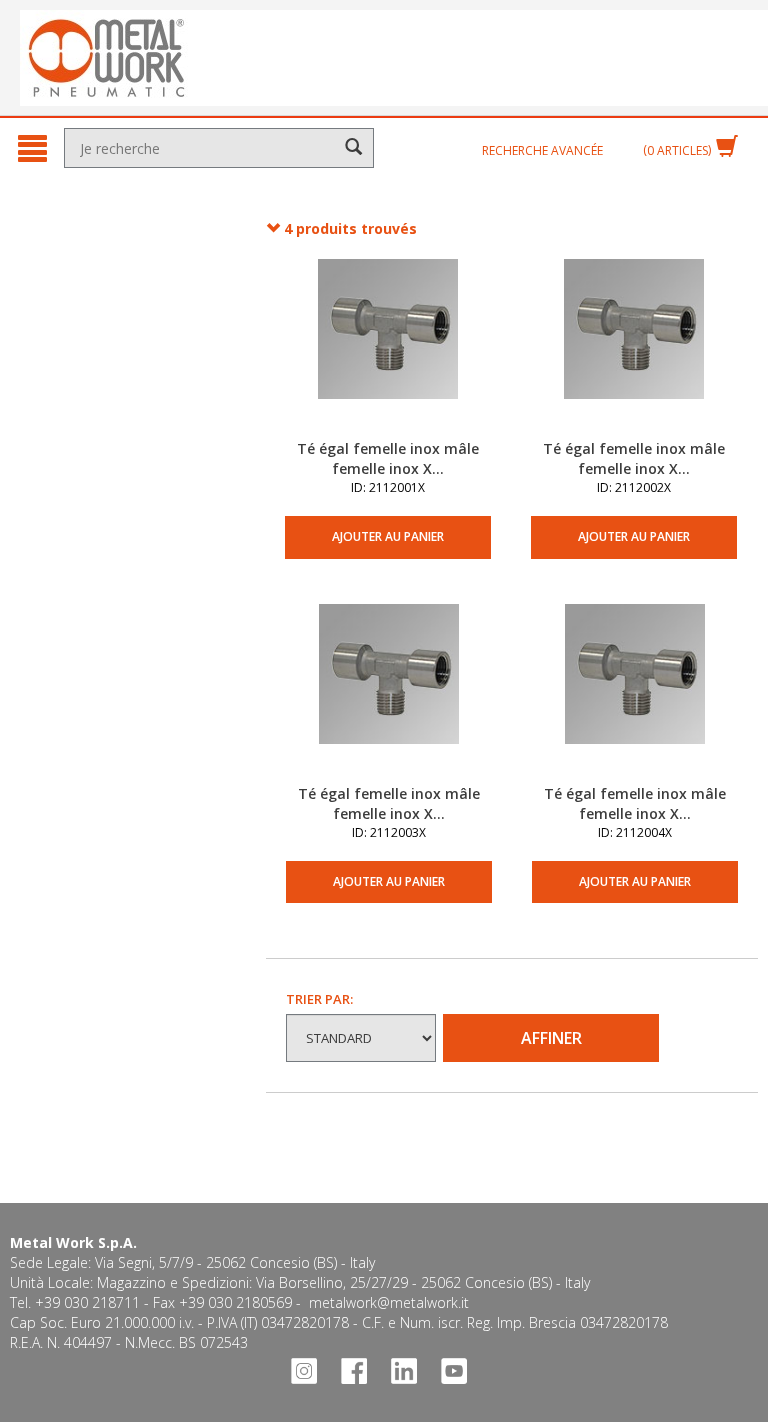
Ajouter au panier (388, 536)
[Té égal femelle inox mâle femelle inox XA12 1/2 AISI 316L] (635, 694)
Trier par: (319, 999)
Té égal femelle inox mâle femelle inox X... (388, 458)
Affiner (551, 1038)
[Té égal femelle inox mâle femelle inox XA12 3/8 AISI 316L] (389, 694)
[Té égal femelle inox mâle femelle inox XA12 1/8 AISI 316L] (388, 349)
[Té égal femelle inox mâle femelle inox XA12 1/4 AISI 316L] (634, 349)
